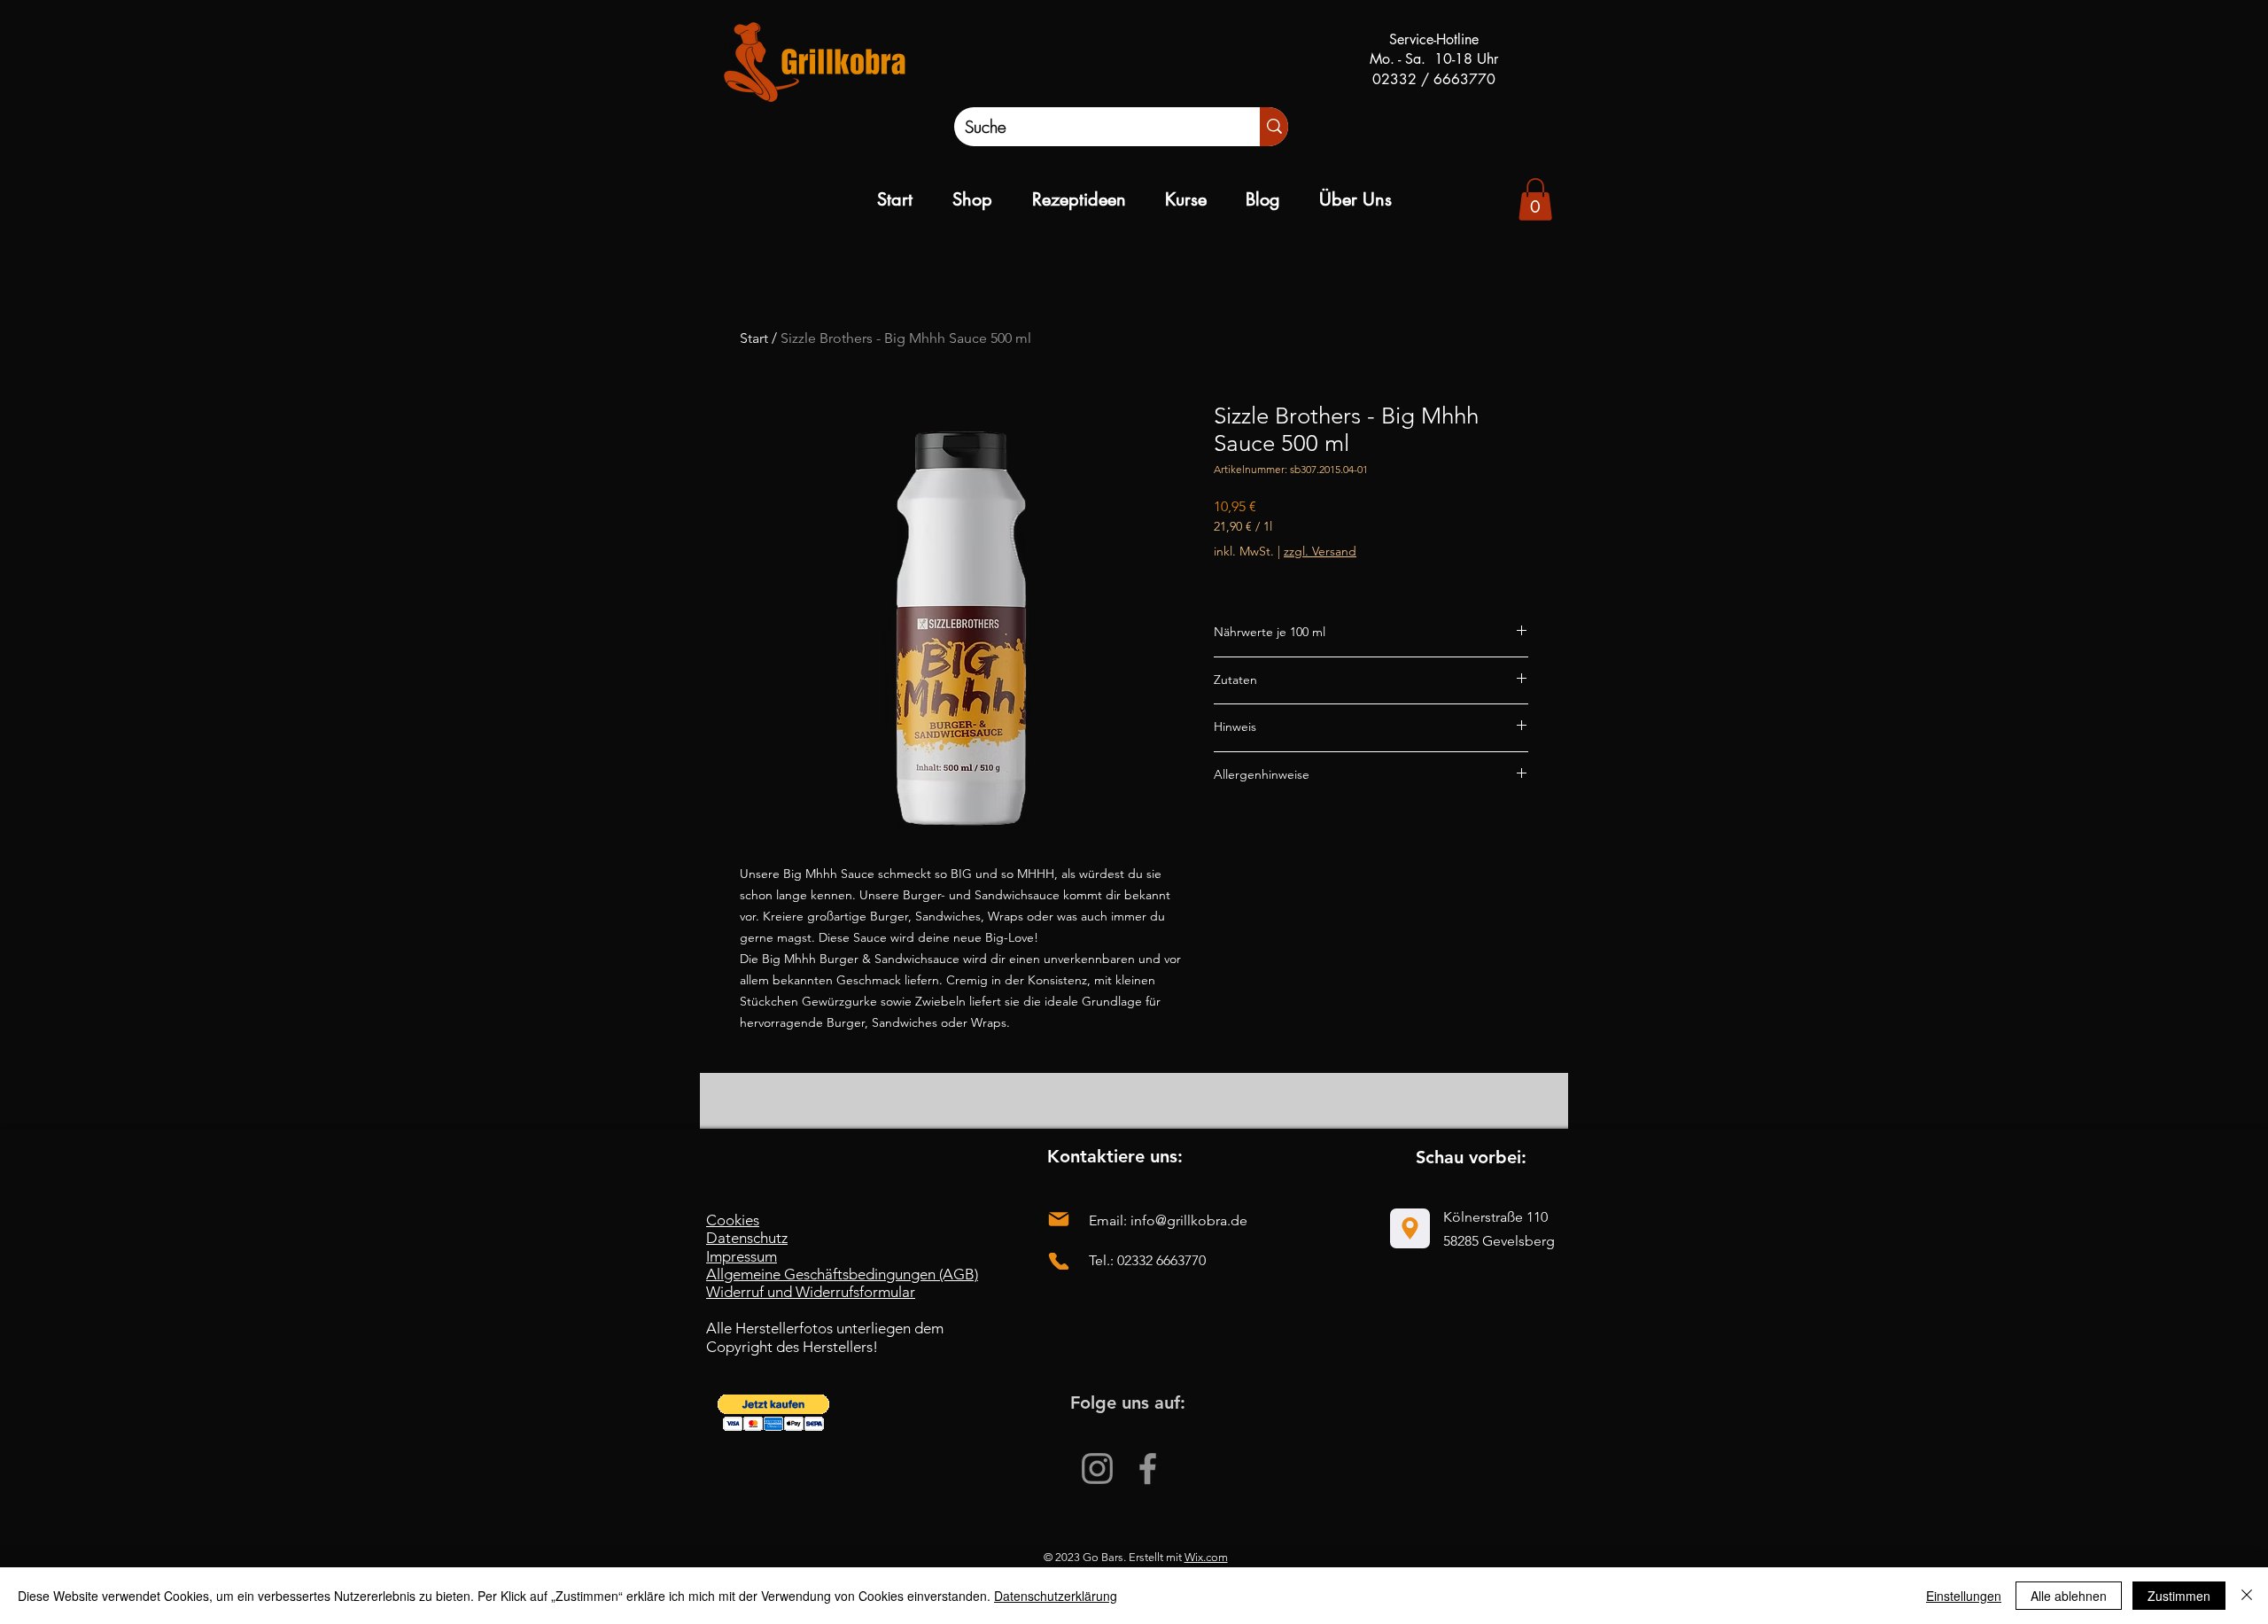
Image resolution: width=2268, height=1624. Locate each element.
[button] (773, 1413)
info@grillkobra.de (1189, 1220)
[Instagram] (1097, 1469)
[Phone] (1059, 1261)
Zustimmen (2179, 1596)
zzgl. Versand (1320, 551)
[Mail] (1059, 1220)
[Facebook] (1148, 1469)
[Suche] (1274, 127)
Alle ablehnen (2069, 1596)
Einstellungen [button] (1964, 1596)
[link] (1535, 199)
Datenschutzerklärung (1056, 1596)
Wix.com (1206, 1557)
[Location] (1410, 1228)
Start (754, 338)
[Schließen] (2247, 1596)
